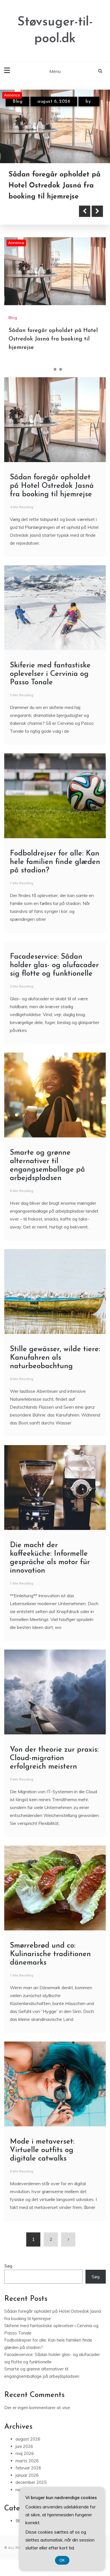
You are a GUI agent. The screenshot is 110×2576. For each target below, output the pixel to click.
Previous (85, 211)
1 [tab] (49, 370)
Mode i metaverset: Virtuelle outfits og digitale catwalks (42, 2151)
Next (97, 211)
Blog (17, 102)
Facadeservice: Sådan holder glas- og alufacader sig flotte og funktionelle (54, 966)
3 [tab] (61, 370)
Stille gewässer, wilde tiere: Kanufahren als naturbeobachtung (55, 1358)
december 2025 (31, 2483)
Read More (35, 211)
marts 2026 (27, 2461)
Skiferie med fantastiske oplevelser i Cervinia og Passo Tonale (49, 186)
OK (62, 2560)
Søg (8, 2266)
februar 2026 (28, 2468)
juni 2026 (24, 2446)
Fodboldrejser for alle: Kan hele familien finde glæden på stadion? (55, 862)
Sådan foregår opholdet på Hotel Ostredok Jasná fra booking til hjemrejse (53, 339)
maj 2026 (25, 2454)
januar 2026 (27, 2475)
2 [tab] (55, 370)
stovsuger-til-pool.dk (43, 111)
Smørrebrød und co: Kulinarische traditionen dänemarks (50, 1955)
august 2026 (28, 2439)
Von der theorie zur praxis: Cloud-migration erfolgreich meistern (54, 1759)
